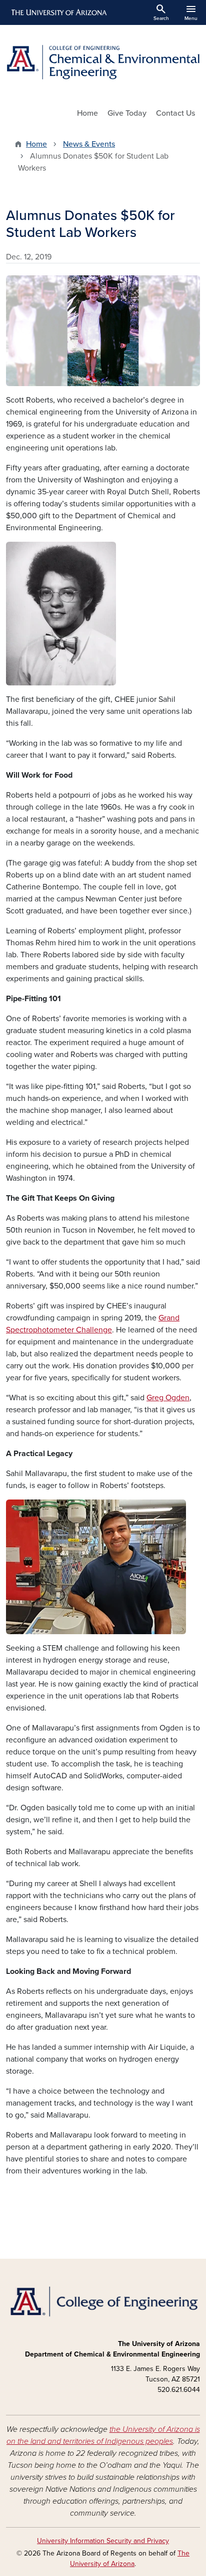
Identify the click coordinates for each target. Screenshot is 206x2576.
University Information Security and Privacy (103, 2541)
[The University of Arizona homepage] (58, 12)
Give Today (127, 113)
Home (87, 113)
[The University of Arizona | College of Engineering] (103, 2301)
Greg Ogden (168, 1398)
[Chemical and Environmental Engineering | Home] (103, 62)
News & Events (89, 144)
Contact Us (175, 113)
